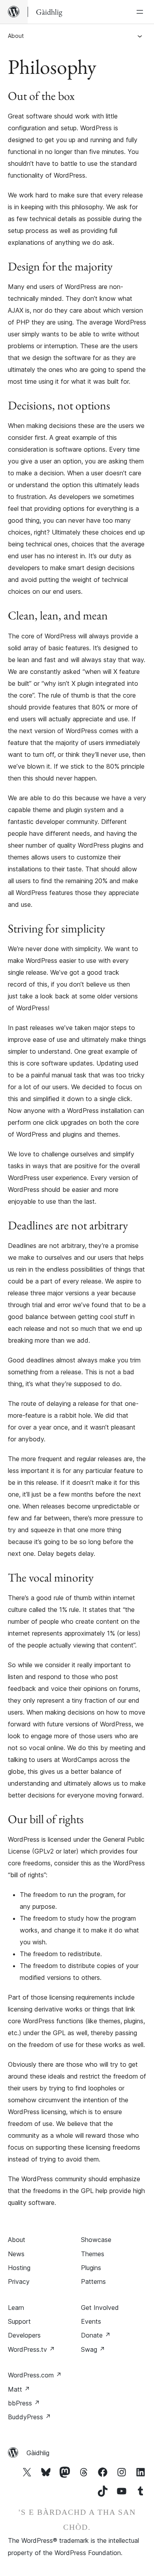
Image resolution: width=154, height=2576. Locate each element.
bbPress (24, 2403)
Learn (16, 2308)
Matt (19, 2389)
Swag (93, 2349)
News (16, 2254)
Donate (96, 2335)
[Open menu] (141, 12)
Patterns (93, 2281)
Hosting (19, 2268)
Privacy (19, 2281)
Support (19, 2321)
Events (91, 2321)
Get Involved (100, 2308)
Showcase (96, 2240)
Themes (93, 2254)
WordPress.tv (31, 2349)
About (16, 36)
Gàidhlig (38, 2453)
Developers (24, 2335)
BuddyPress (29, 2417)
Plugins (91, 2268)
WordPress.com (35, 2375)
